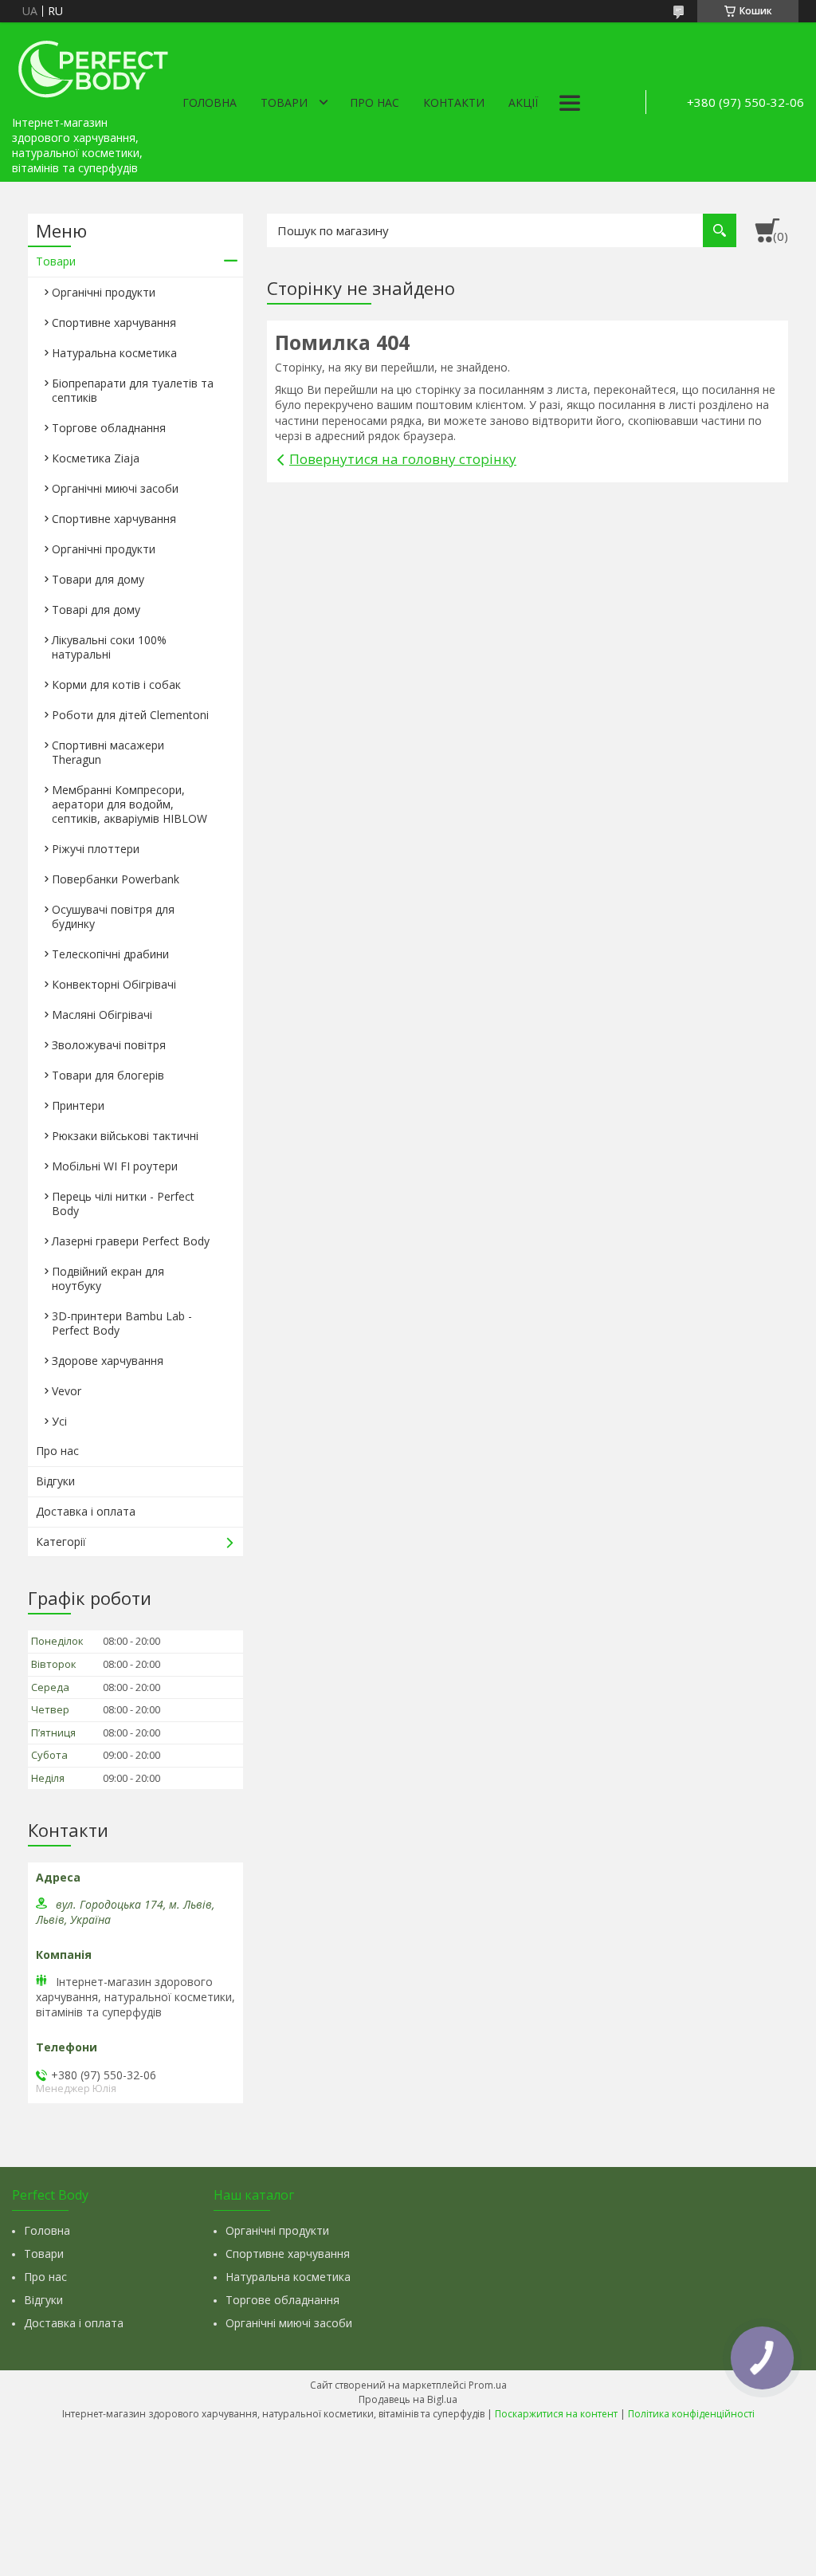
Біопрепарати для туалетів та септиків (133, 390)
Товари (284, 102)
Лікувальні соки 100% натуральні (109, 647)
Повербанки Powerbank (116, 879)
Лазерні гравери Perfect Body (131, 1241)
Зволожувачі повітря (109, 1045)
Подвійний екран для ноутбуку (108, 1278)
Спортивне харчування (114, 322)
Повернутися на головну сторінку (403, 459)
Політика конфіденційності (691, 2414)
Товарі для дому (96, 610)
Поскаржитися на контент (556, 2414)
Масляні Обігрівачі (102, 1015)
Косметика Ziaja (96, 458)
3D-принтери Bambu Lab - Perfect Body (122, 1323)
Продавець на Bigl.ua (408, 2399)
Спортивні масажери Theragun (108, 752)
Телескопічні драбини (110, 954)
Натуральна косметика (114, 353)
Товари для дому (98, 579)
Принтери (78, 1105)
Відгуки (55, 1481)
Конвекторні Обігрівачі (114, 984)
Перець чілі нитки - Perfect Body (123, 1203)
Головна (210, 102)
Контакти (454, 102)
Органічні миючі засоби (115, 488)
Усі (59, 1421)
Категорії (61, 1542)
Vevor (67, 1391)
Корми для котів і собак (116, 684)
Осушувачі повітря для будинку (113, 916)
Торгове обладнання (109, 428)
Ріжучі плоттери (96, 849)
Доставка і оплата (86, 1511)
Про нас (375, 102)
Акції (523, 102)
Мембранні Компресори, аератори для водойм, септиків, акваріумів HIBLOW (129, 804)
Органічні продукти (104, 292)
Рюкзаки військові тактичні (125, 1136)
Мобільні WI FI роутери (115, 1166)
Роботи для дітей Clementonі (130, 715)
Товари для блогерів (108, 1075)
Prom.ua (488, 2385)
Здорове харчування (108, 1361)
